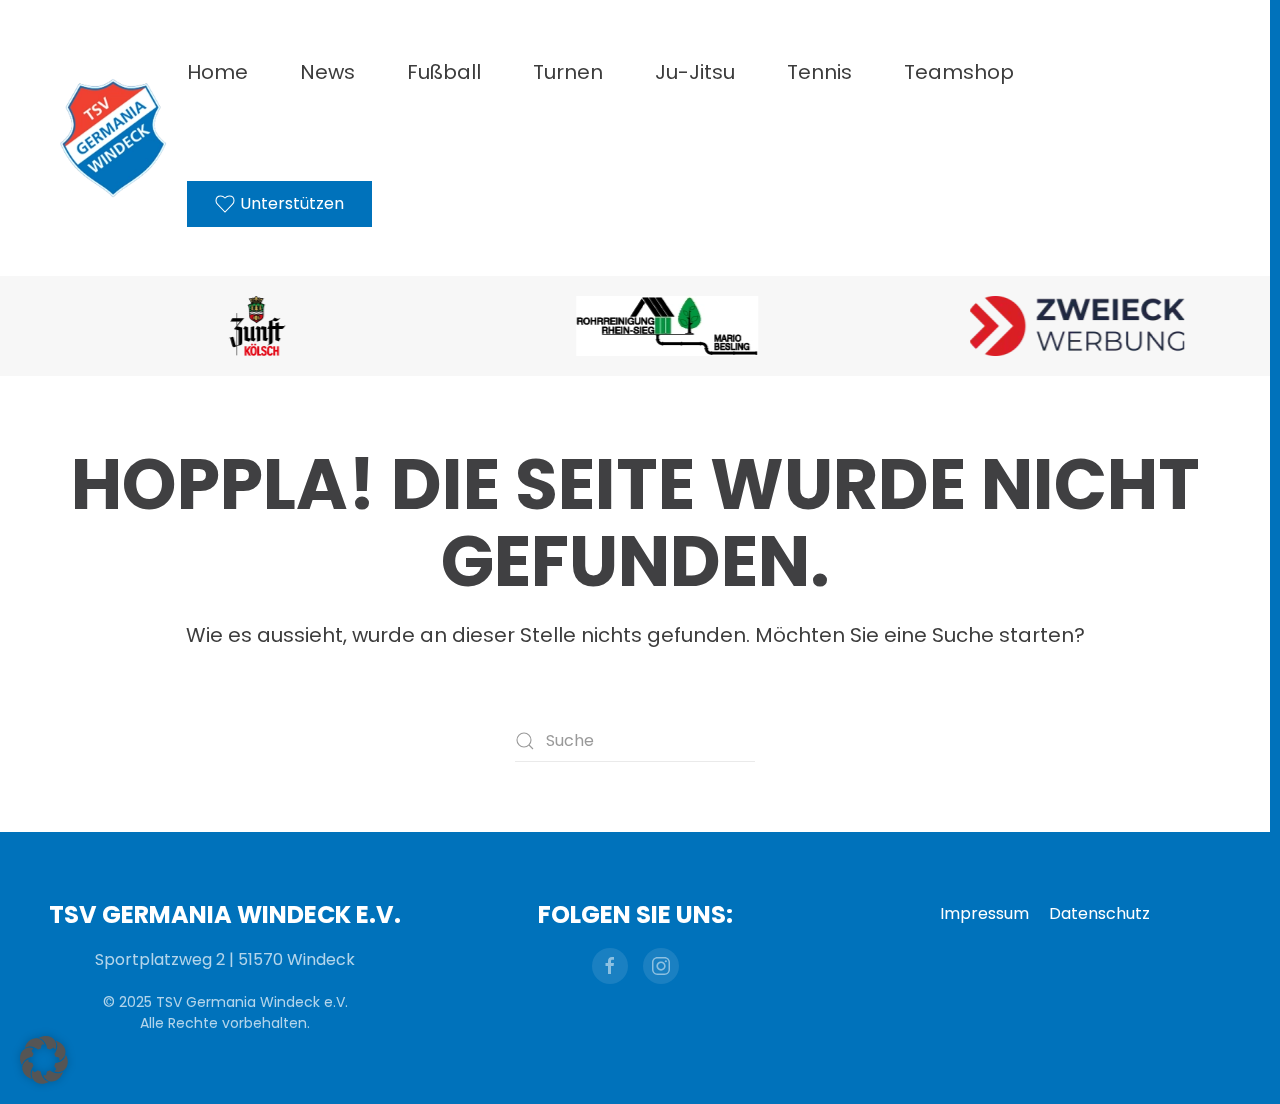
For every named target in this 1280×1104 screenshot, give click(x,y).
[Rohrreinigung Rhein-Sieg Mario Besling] (635, 326)
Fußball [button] (444, 72)
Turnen (568, 72)
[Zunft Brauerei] (225, 326)
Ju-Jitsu (695, 72)
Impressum (984, 913)
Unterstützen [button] (292, 203)
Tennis (819, 72)
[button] (44, 1060)
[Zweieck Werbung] (1045, 326)
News (327, 72)
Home (217, 72)
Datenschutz (1099, 913)
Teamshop (959, 72)
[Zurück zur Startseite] (113, 137)
